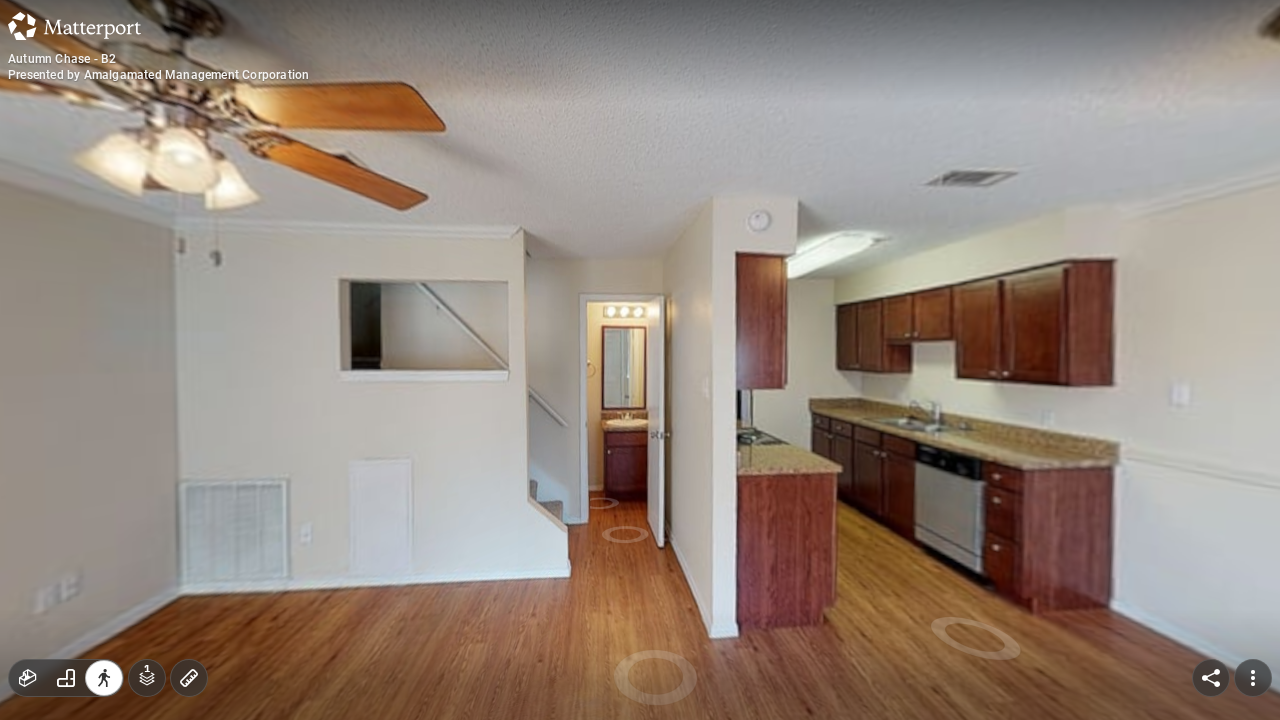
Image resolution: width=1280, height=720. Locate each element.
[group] (66, 678)
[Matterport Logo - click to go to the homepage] (74, 26)
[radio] (28, 678)
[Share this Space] (1211, 678)
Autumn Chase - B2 (62, 59)
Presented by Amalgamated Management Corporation (158, 75)
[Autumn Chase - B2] (640, 360)
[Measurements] (189, 678)
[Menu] (1253, 678)
